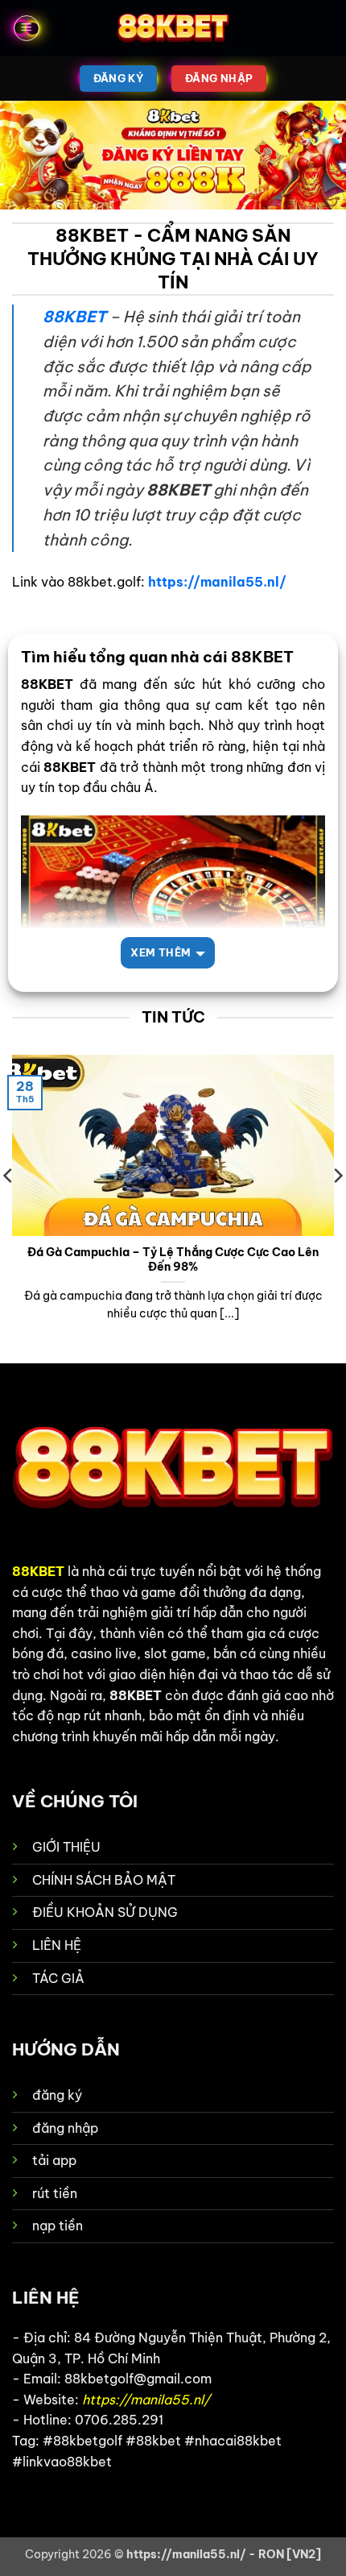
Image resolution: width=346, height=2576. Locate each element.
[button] (27, 28)
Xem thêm (161, 952)
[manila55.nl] (173, 28)
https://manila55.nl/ (217, 582)
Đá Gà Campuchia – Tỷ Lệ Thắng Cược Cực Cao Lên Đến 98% (173, 1260)
